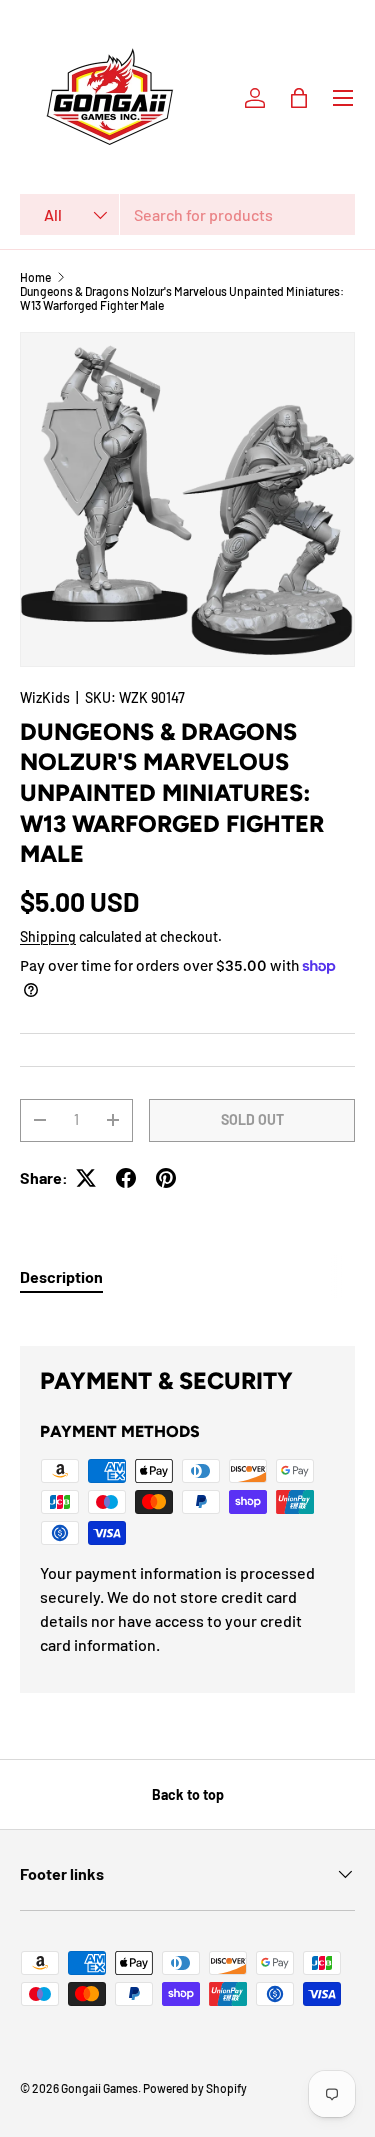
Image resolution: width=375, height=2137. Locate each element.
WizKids (45, 697)
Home (35, 277)
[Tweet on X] (86, 1178)
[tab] (61, 1276)
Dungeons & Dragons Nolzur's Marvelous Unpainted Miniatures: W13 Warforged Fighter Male (182, 298)
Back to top (188, 1794)
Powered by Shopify (195, 2088)
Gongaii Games (99, 2088)
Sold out (252, 1119)
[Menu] (343, 98)
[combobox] (187, 214)
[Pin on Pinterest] (166, 1178)
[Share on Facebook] (126, 1178)
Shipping (48, 936)
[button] (299, 98)
